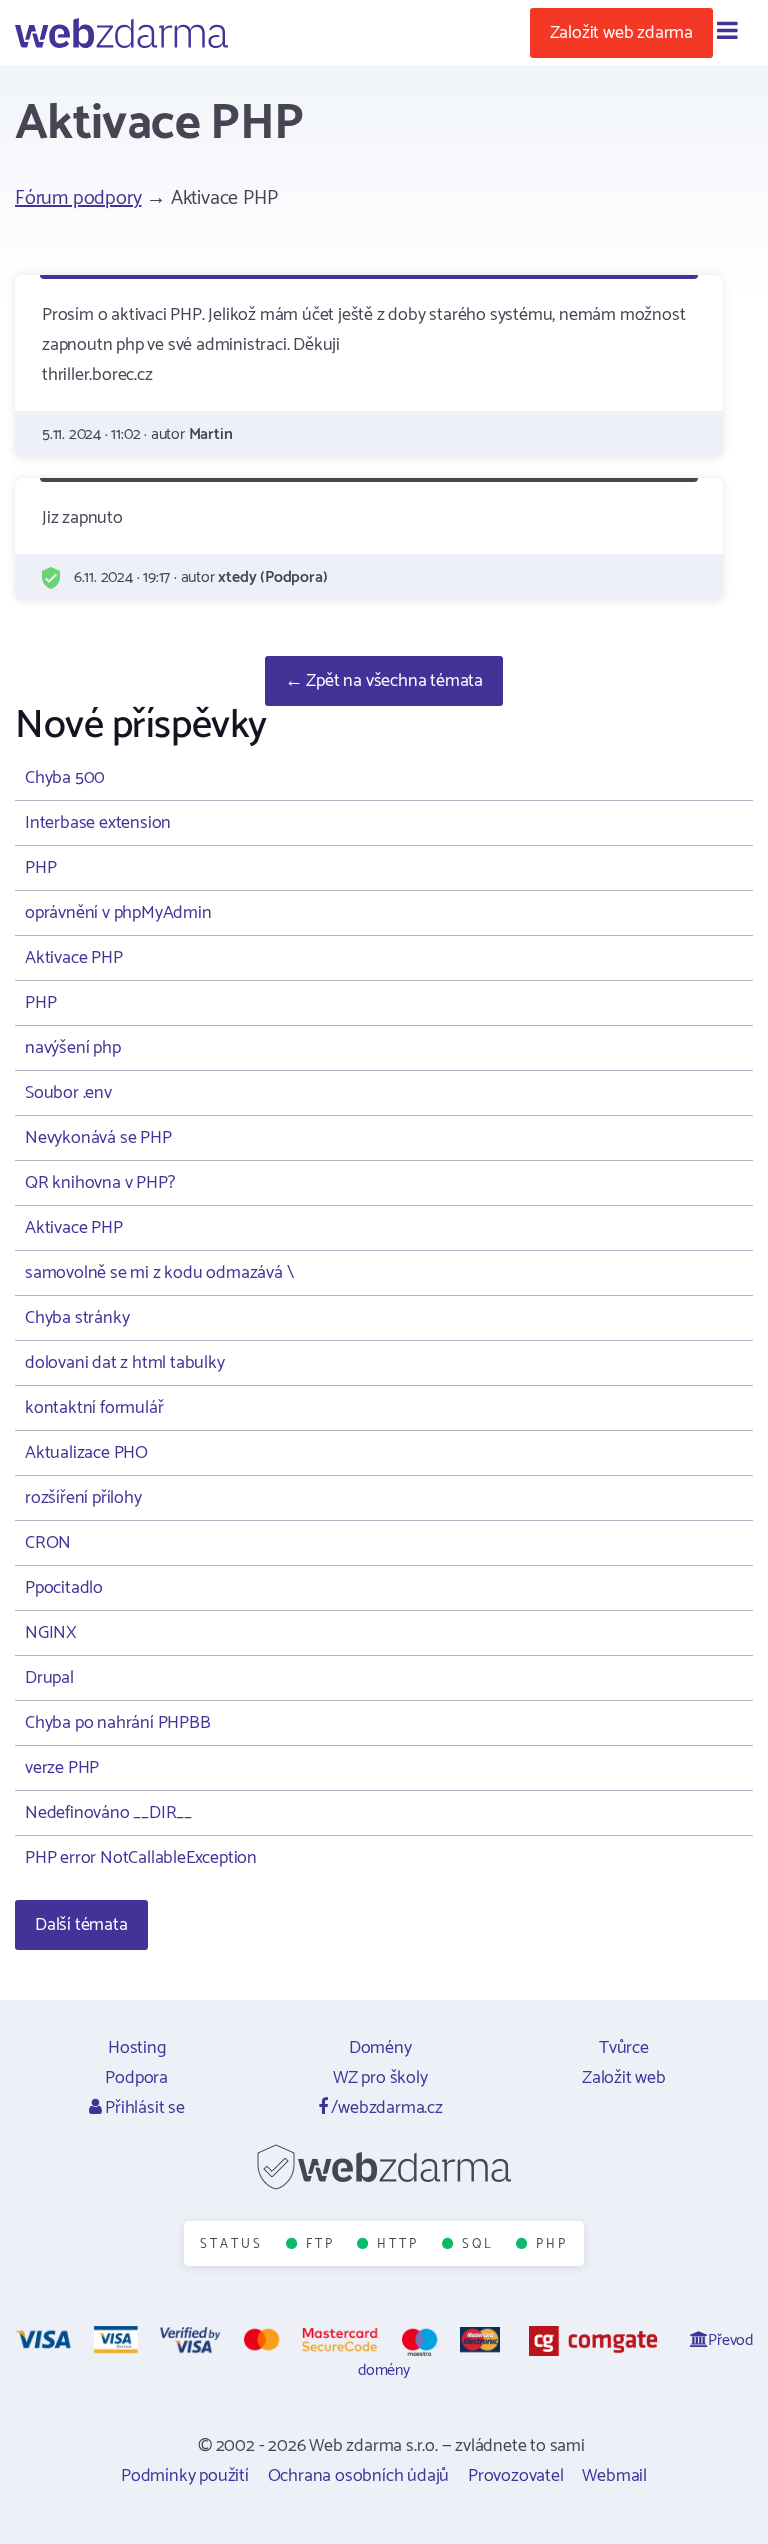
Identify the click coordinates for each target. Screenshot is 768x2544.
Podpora (136, 2078)
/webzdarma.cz (385, 2108)
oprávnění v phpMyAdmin (118, 913)
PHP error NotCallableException (141, 1858)
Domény (380, 2048)
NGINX (51, 1633)
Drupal (49, 1678)
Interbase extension (98, 823)
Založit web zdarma (621, 33)
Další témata (81, 1925)
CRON (48, 1543)
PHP (40, 868)
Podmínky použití (185, 2476)
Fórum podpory (78, 198)
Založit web (624, 2078)
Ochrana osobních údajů (359, 2476)
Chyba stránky (77, 1318)
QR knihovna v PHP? (99, 1183)
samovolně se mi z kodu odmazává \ (159, 1273)
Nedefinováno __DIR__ (108, 1813)
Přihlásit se (142, 2108)
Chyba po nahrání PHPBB (118, 1723)
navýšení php (73, 1048)
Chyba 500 (65, 778)
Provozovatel (516, 2476)
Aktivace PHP (74, 958)
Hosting (137, 2048)
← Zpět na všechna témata (384, 681)
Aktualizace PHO (86, 1453)
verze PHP (62, 1768)
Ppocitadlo (64, 1588)
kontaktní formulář (94, 1408)
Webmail (614, 2476)
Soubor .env (68, 1093)
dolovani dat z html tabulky (125, 1363)
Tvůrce (624, 2048)
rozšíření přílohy (83, 1498)
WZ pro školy (380, 2078)
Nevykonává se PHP (98, 1138)
